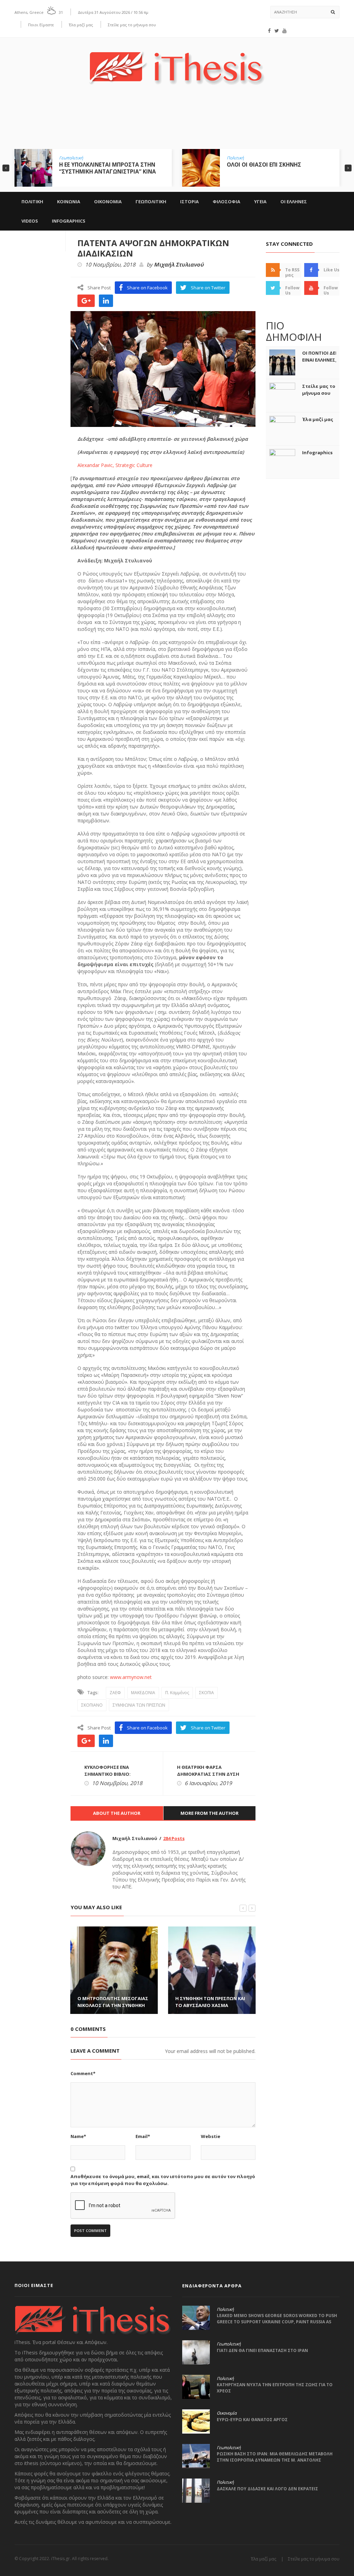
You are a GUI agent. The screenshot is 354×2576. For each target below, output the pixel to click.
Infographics (69, 221)
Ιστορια (189, 202)
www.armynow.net (130, 1677)
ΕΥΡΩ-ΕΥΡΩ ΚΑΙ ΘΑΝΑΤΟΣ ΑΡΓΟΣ (252, 2420)
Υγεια (260, 202)
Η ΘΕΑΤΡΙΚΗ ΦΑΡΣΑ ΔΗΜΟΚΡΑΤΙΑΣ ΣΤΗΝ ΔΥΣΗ (208, 1771)
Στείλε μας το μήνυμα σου (132, 25)
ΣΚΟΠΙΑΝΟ (92, 1705)
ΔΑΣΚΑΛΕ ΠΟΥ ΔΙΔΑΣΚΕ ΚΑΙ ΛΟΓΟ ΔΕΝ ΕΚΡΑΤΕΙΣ (267, 2489)
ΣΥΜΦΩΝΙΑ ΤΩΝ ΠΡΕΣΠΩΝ (139, 1705)
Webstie (211, 2136)
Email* (143, 2136)
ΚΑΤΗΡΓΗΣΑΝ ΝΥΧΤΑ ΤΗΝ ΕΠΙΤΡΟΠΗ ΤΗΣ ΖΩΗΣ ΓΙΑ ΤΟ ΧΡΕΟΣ (275, 2388)
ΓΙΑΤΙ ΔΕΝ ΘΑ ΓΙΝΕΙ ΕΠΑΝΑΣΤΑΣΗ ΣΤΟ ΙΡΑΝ (262, 2350)
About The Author (117, 1813)
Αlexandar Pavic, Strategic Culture (115, 465)
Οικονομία (227, 2413)
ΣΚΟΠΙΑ (207, 1693)
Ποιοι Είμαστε (41, 25)
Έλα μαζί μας (81, 25)
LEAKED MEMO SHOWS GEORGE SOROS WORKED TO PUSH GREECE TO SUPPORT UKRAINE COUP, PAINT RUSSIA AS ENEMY (277, 2322)
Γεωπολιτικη (151, 202)
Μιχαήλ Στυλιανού (179, 265)
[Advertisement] (177, 122)
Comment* (83, 2073)
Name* (78, 2136)
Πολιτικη (32, 202)
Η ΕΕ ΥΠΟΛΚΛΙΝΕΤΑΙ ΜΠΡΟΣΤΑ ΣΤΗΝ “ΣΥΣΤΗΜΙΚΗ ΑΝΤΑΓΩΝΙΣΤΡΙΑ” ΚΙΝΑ (108, 168)
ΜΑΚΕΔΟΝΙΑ (143, 1693)
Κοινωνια (69, 202)
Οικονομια (108, 202)
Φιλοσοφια (226, 202)
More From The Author (209, 1813)
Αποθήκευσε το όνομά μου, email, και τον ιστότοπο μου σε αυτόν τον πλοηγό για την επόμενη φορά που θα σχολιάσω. (163, 2180)
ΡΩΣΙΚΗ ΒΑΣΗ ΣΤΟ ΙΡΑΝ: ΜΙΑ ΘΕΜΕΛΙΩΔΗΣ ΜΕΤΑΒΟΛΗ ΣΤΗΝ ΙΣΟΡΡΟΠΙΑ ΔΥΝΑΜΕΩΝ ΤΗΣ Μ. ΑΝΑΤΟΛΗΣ (275, 2457)
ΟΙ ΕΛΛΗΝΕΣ (294, 202)
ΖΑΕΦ (115, 1693)
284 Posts (174, 1838)
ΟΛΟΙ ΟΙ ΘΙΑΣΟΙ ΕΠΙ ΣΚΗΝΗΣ (264, 165)
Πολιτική (235, 158)
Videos (30, 221)
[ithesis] (177, 63)
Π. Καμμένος (177, 1693)
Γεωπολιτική (71, 158)
